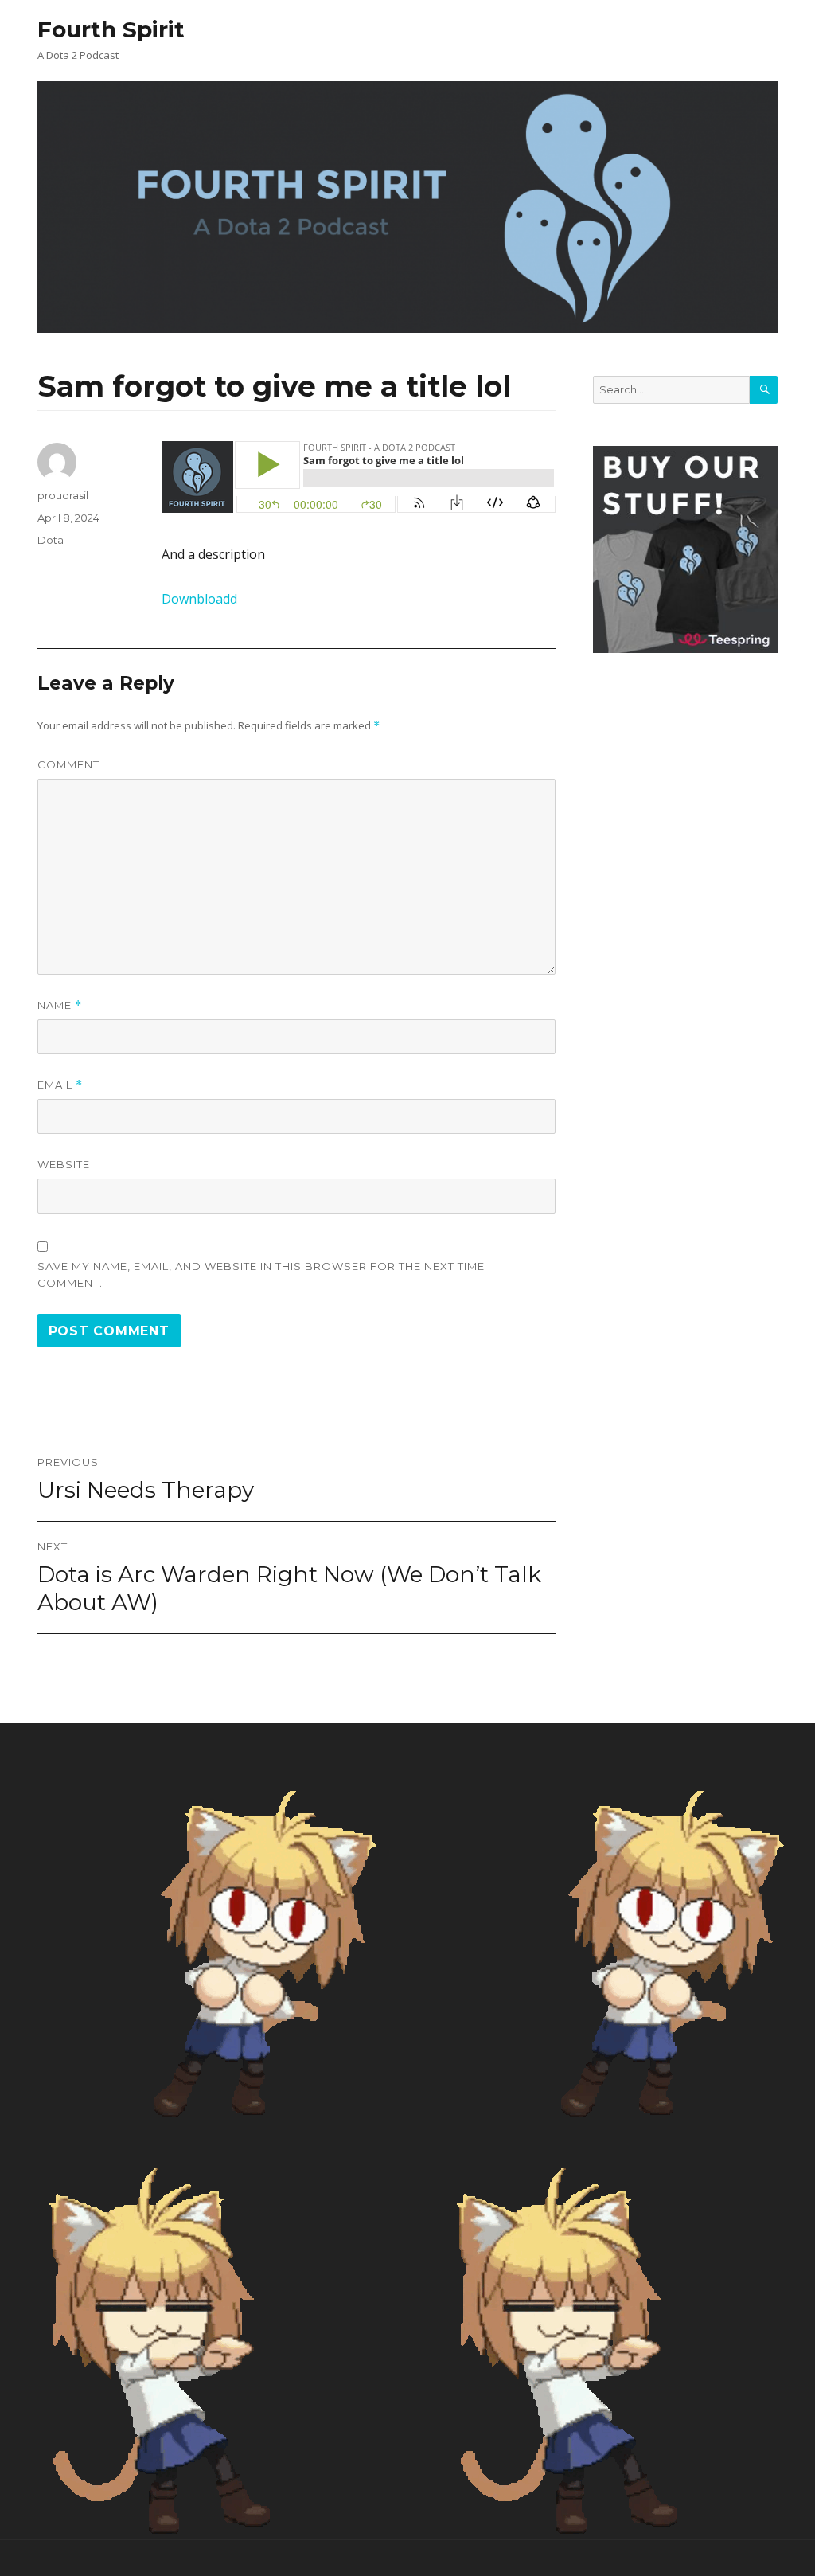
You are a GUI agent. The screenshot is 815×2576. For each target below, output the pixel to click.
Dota (51, 540)
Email (60, 1085)
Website (64, 1164)
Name (60, 1005)
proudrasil (63, 495)
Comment (68, 764)
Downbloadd (199, 599)
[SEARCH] (764, 390)
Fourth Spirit (111, 29)
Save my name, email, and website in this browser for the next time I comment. (264, 1274)
